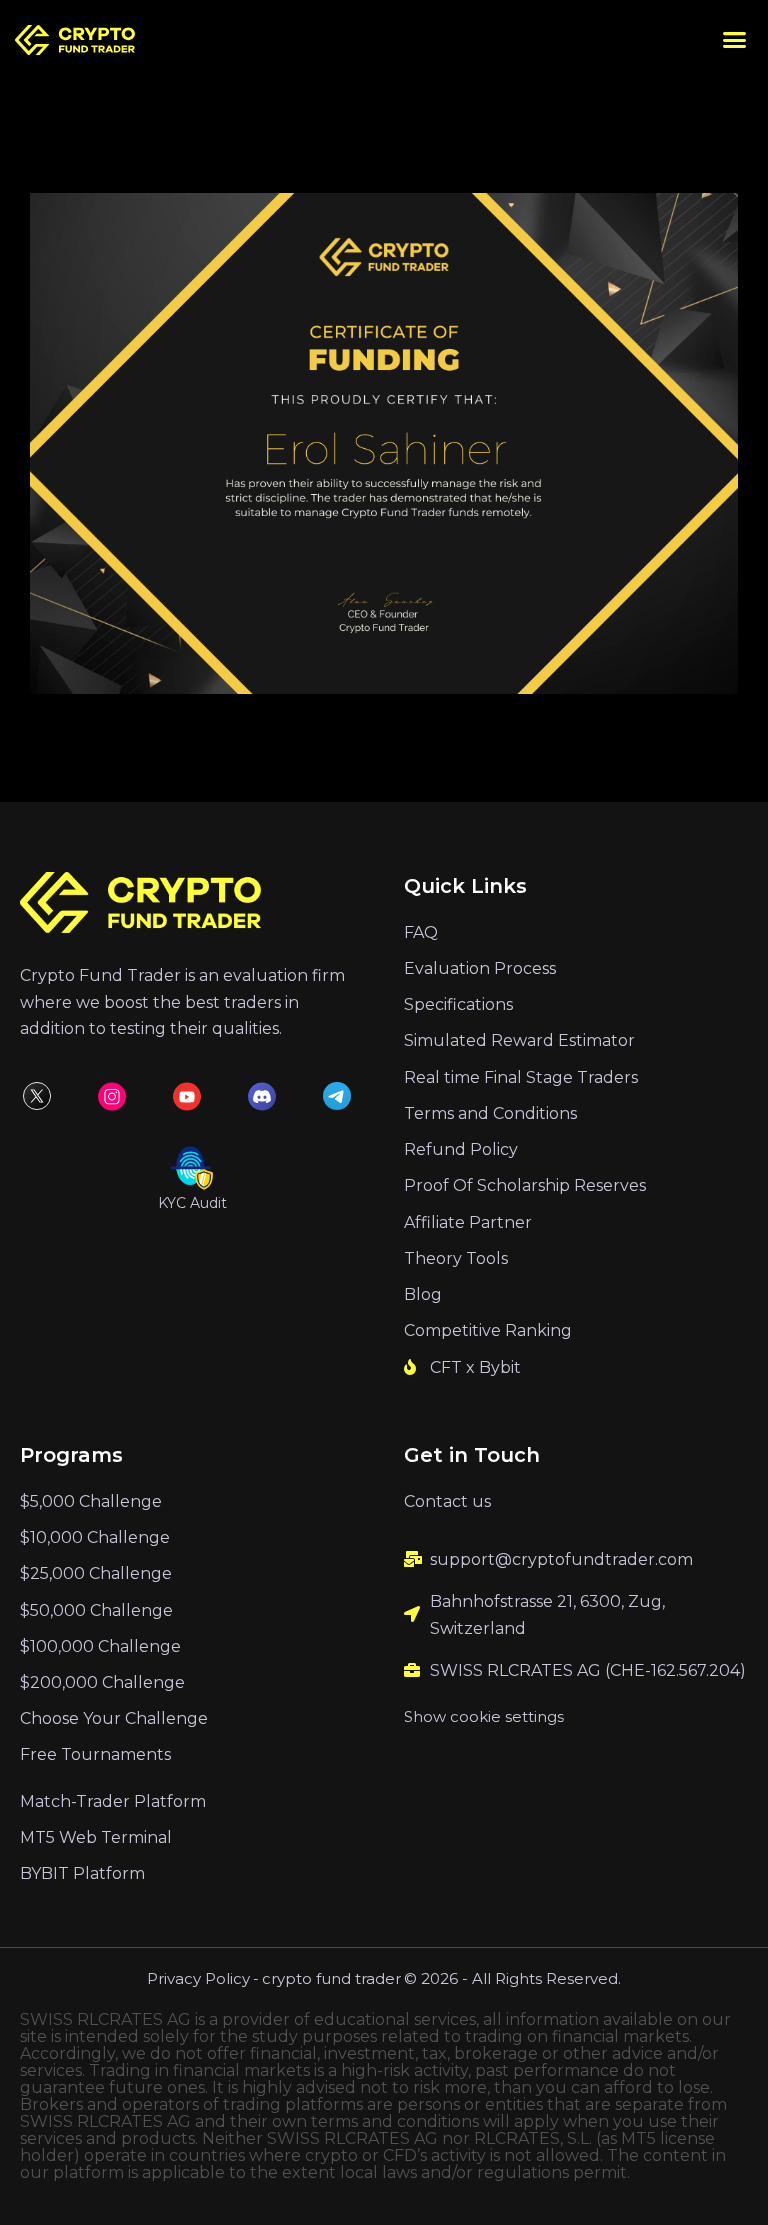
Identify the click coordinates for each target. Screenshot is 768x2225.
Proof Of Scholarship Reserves (525, 1185)
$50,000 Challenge (96, 1610)
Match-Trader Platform (113, 1801)
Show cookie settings (484, 1716)
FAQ (421, 932)
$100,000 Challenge (100, 1646)
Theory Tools (456, 1258)
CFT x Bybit (475, 1367)
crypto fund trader (331, 1978)
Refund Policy (461, 1149)
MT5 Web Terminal (96, 1837)
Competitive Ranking (488, 1330)
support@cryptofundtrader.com (561, 1559)
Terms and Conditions (490, 1113)
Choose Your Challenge (114, 1718)
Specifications (458, 1004)
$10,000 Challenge (95, 1537)
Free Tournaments (95, 1754)
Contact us (447, 1501)
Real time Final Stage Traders (521, 1077)
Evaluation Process (480, 968)
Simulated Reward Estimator (519, 1040)
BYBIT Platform (82, 1873)
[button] (735, 40)
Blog (423, 1294)
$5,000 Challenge (91, 1501)
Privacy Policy (198, 1978)
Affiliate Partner (468, 1222)
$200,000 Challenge (102, 1682)
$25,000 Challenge (96, 1573)
